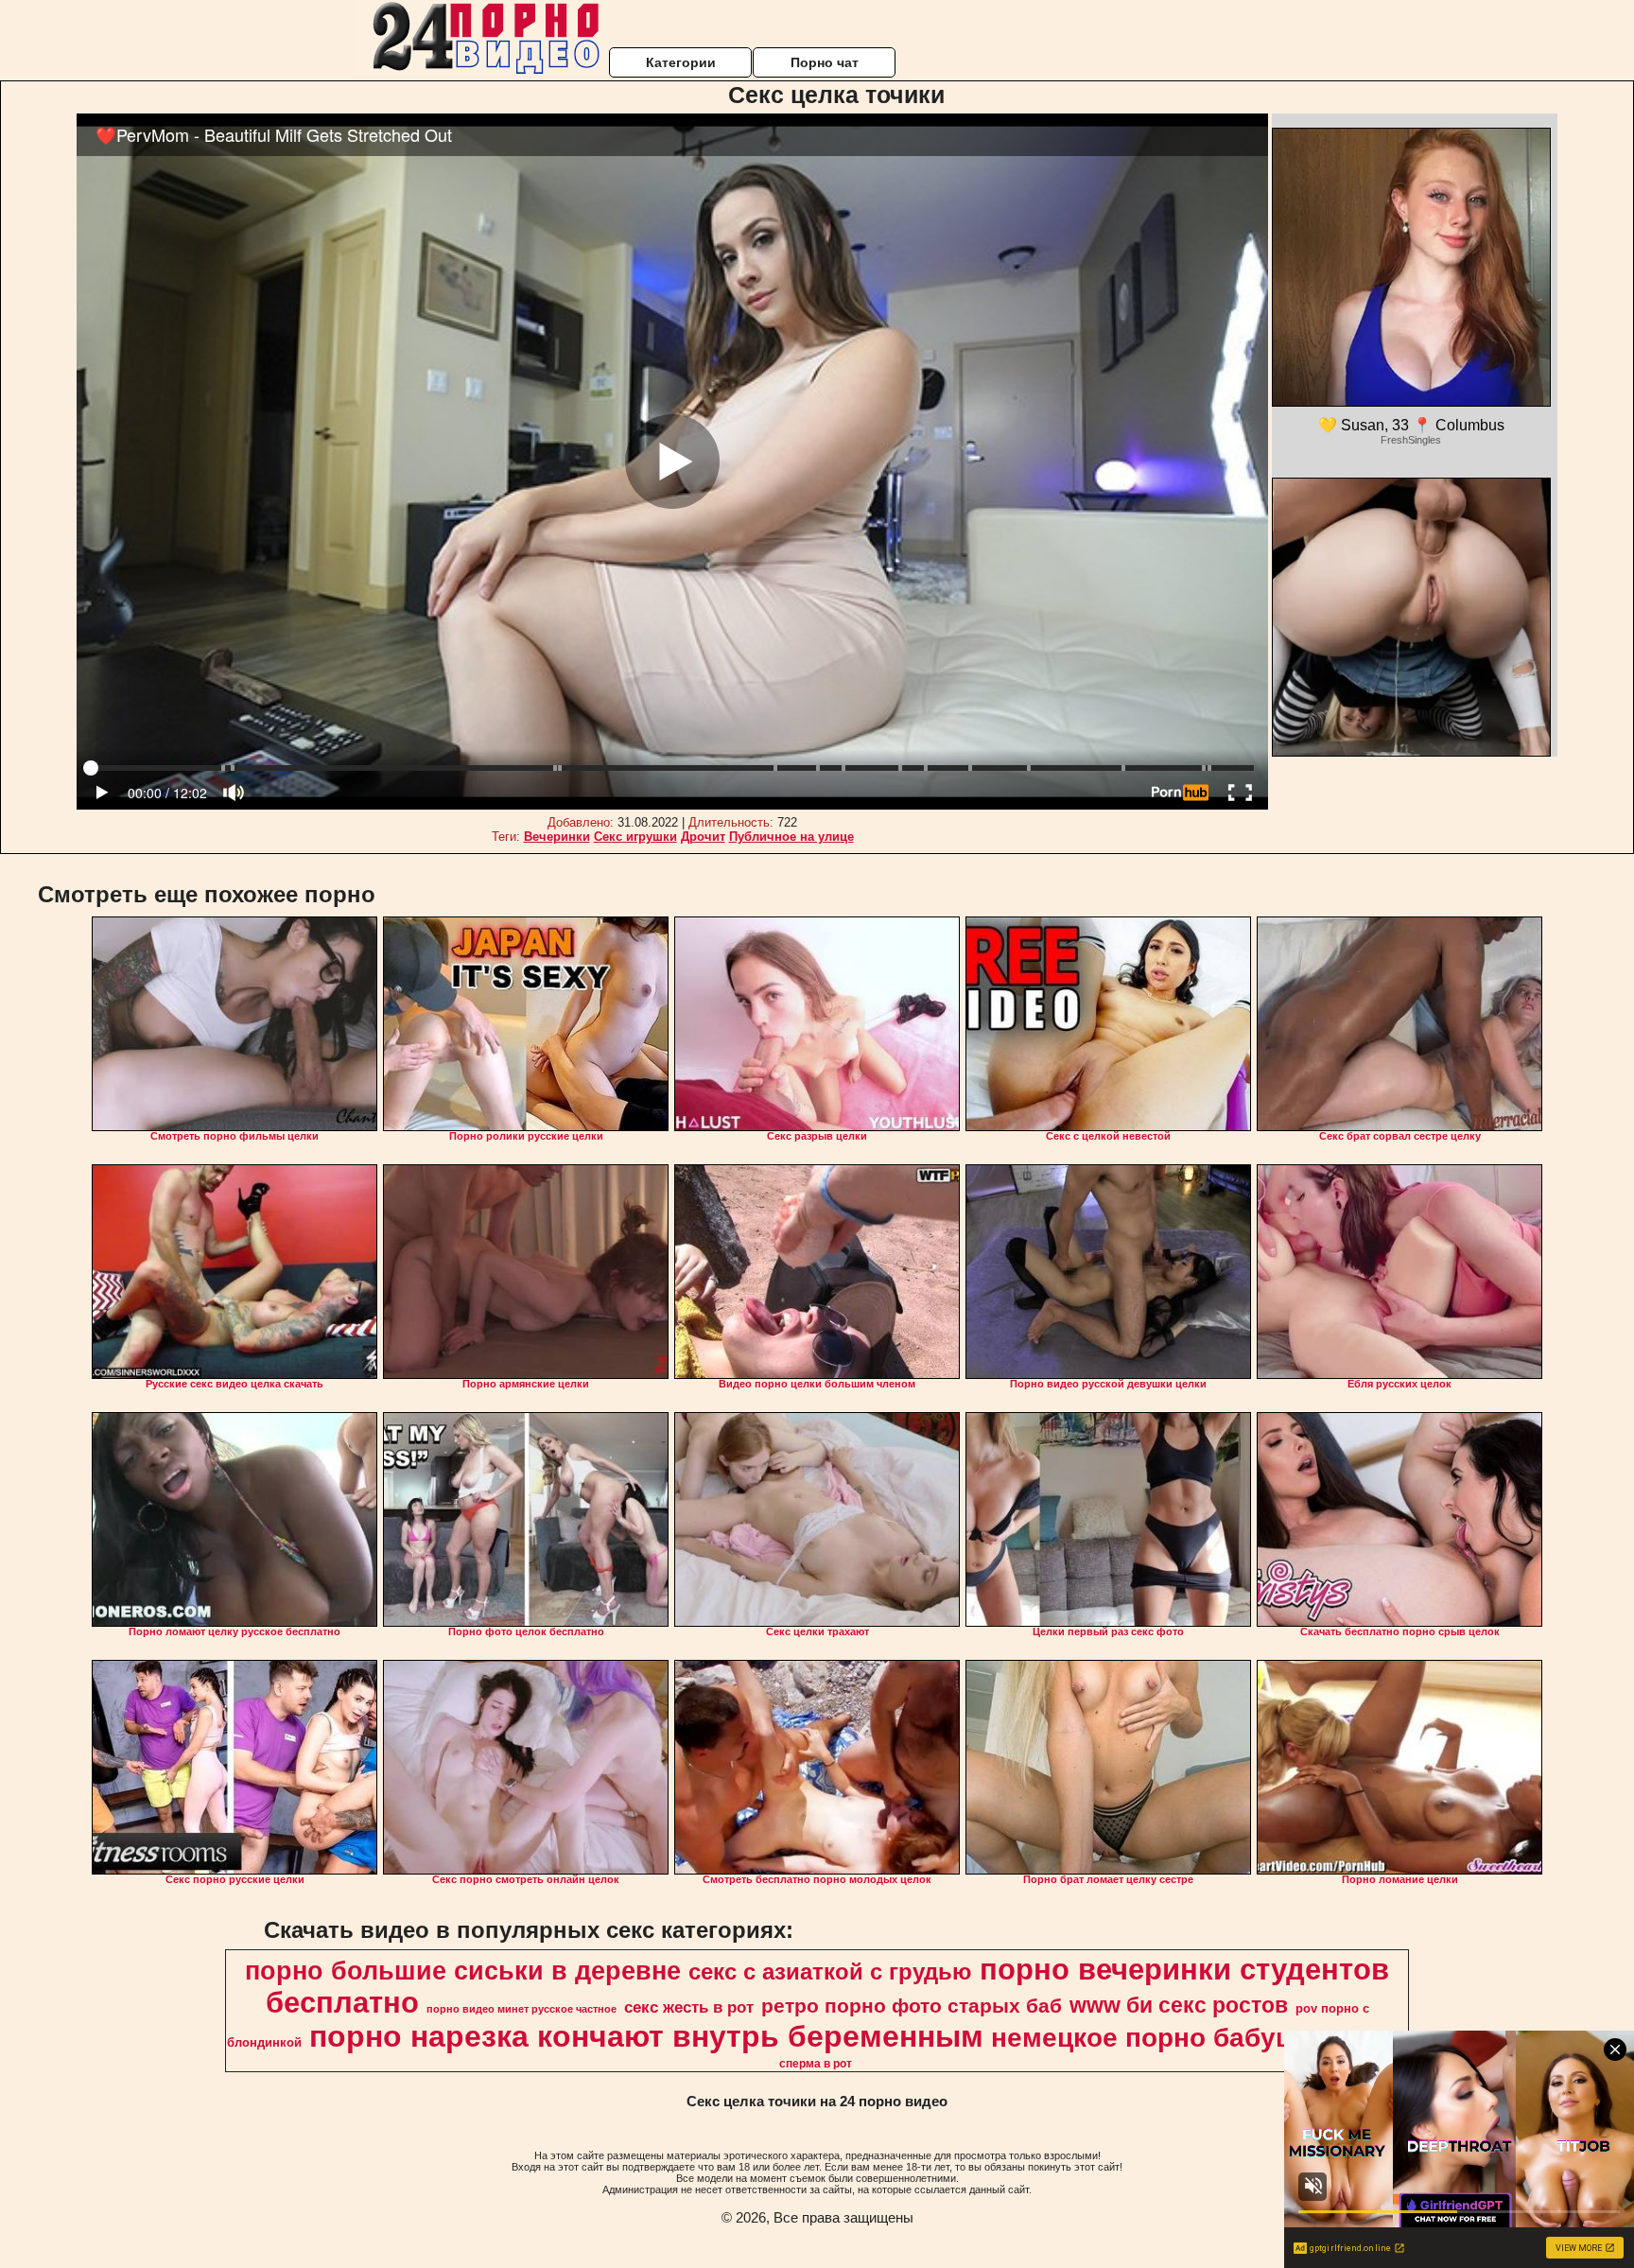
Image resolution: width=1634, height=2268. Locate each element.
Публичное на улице (791, 837)
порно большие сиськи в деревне (463, 1971)
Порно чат (825, 62)
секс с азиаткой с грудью (830, 1971)
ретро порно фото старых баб (912, 2006)
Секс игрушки (635, 837)
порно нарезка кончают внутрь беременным (646, 2036)
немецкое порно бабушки (1159, 2038)
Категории (681, 62)
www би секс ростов (1179, 2005)
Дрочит (703, 837)
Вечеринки (557, 837)
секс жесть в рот (689, 2007)
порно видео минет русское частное (521, 2009)
